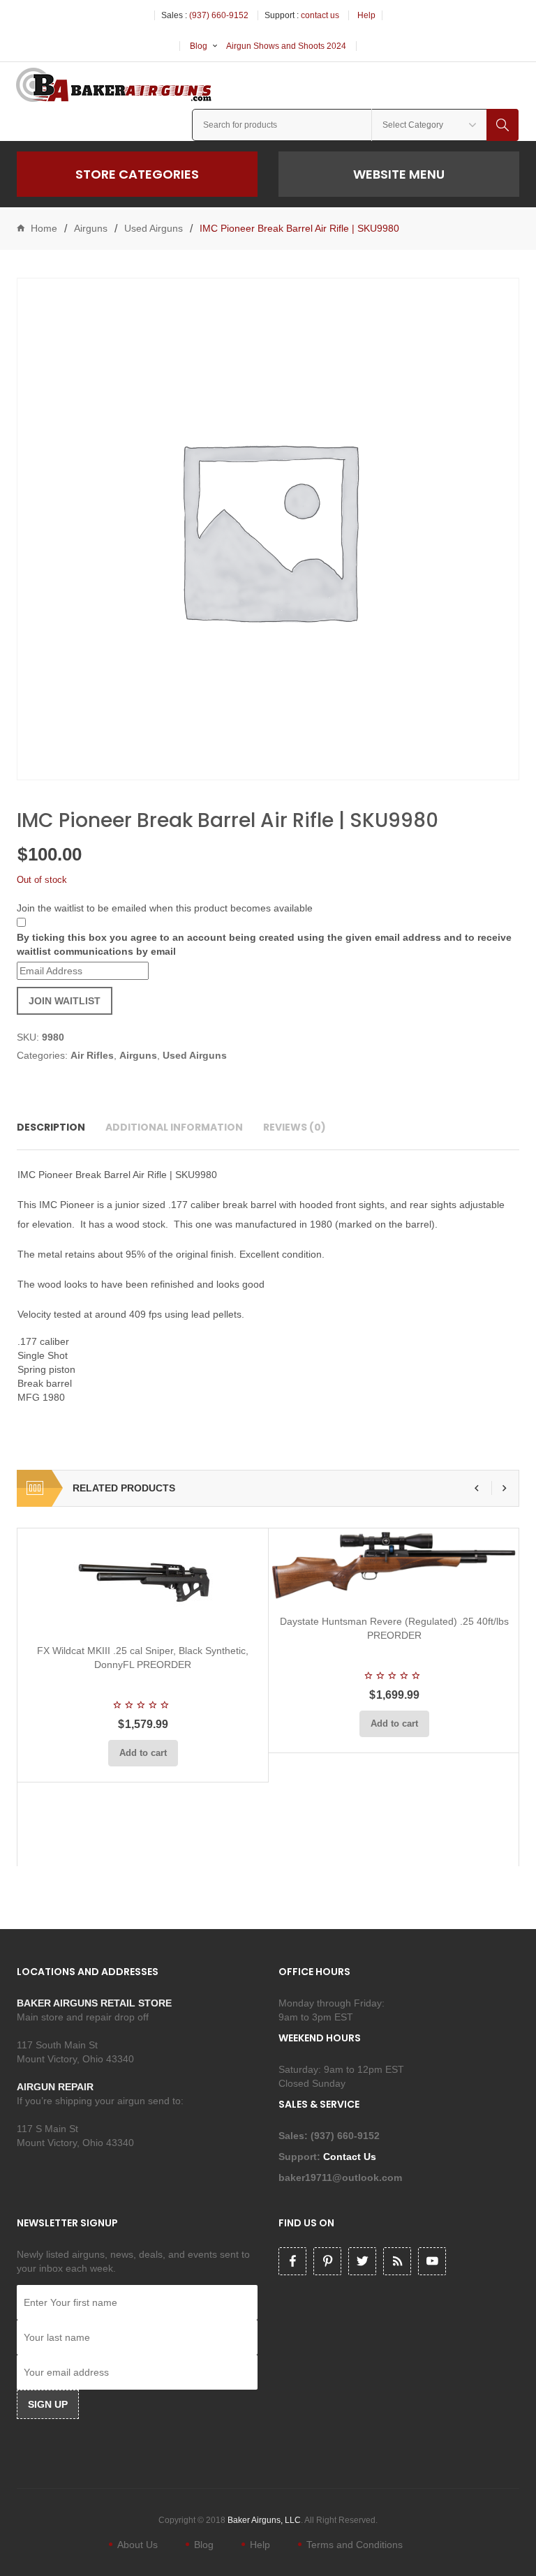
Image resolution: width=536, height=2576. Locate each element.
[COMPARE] (147, 1616)
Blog (199, 46)
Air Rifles (92, 1055)
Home (44, 228)
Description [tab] (51, 1127)
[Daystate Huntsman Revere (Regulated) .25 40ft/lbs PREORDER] (394, 1566)
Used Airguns (154, 228)
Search (502, 125)
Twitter (362, 2261)
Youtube (432, 2261)
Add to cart (143, 1753)
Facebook (292, 2261)
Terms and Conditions (355, 2545)
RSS (397, 2261)
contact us (320, 15)
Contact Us (351, 2157)
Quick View (180, 1616)
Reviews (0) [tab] (295, 1127)
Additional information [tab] (174, 1127)
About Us (137, 2545)
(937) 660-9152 (219, 15)
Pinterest (327, 2261)
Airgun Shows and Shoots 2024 (286, 46)
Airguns (91, 228)
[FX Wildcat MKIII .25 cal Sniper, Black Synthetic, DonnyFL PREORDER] (143, 1581)
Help (366, 15)
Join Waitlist (65, 1001)
